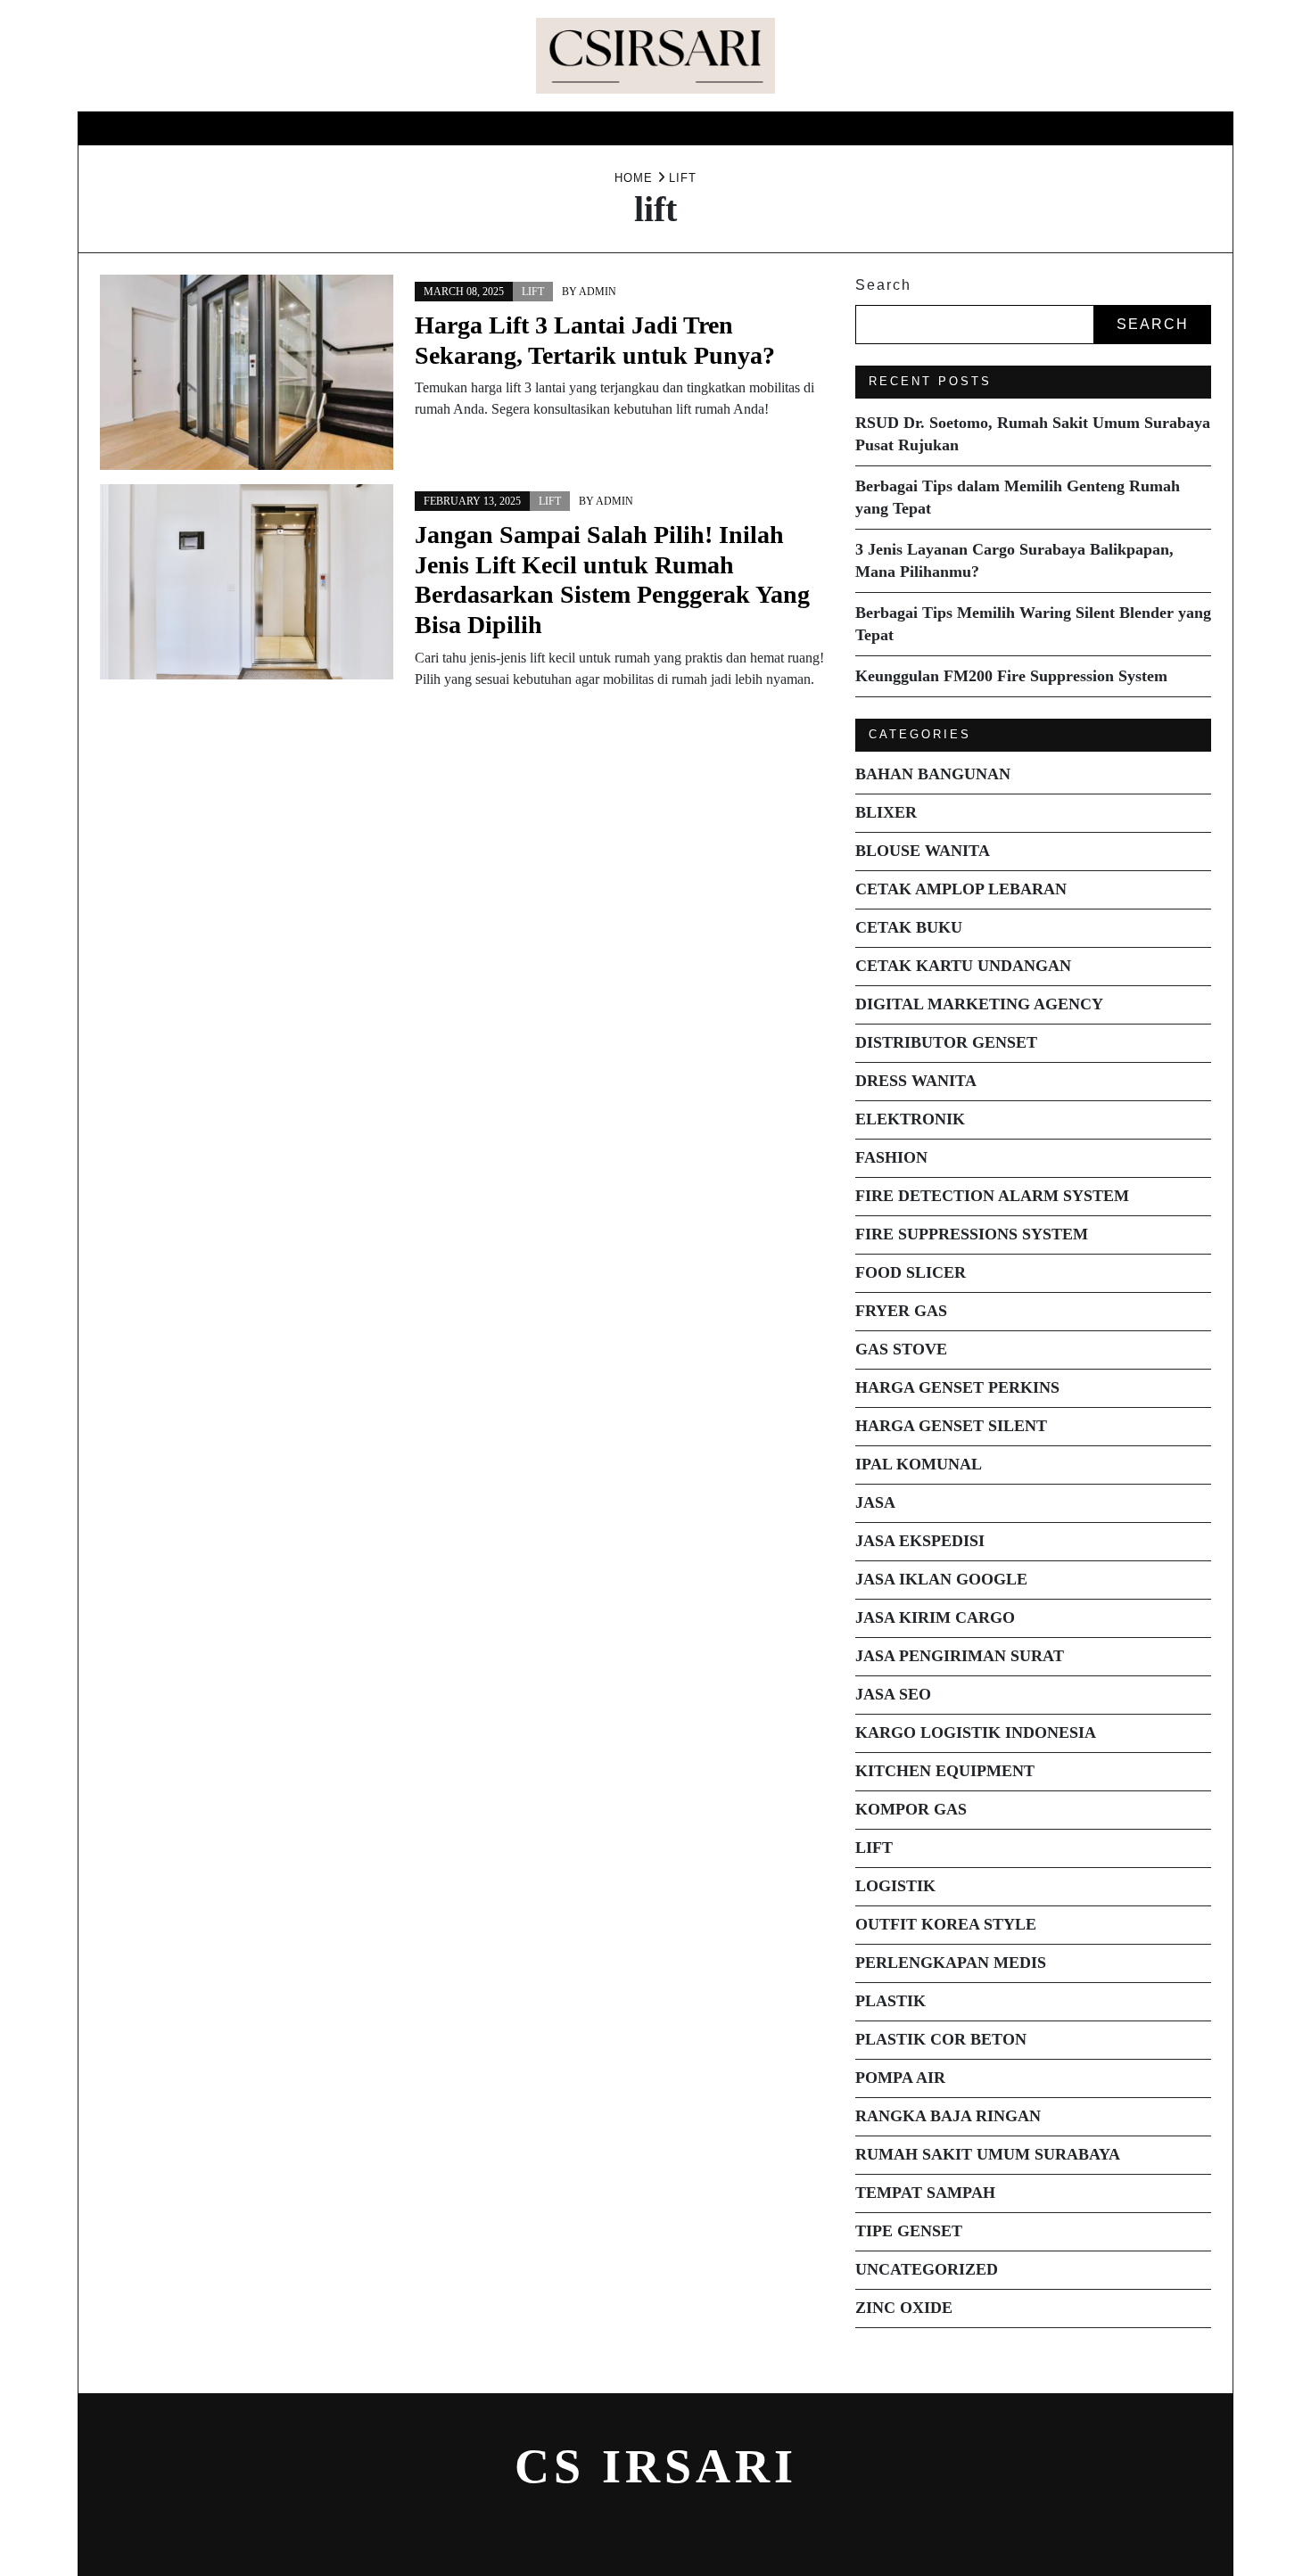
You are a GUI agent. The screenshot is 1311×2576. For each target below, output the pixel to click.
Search (883, 285)
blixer (886, 812)
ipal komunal (919, 1464)
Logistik (895, 1886)
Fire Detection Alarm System (992, 1196)
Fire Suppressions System (972, 1234)
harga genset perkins (957, 1387)
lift (533, 292)
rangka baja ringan (948, 2116)
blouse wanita (923, 851)
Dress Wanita (916, 1081)
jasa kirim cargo (935, 1617)
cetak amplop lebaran (961, 889)
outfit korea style (946, 1924)
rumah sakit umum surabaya (988, 2154)
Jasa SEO (893, 1694)
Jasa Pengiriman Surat (960, 1656)
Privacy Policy (759, 128)
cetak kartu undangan (963, 966)
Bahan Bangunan (933, 774)
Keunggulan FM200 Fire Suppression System (1011, 676)
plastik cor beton (941, 2039)
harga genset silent (951, 1426)
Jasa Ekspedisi (920, 1541)
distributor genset (946, 1042)
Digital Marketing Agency (979, 1004)
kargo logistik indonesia (976, 1732)
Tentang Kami (618, 128)
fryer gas (901, 1311)
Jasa (875, 1502)
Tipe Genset (909, 2231)
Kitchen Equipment (945, 1771)
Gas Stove (901, 1349)
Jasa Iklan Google (941, 1579)
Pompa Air (900, 2078)
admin (598, 292)
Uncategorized (927, 2269)
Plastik (890, 2001)
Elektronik (910, 1119)
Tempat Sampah (925, 2193)
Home (515, 128)
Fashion (891, 1157)
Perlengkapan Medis (951, 1963)
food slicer (911, 1272)
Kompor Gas (911, 1809)
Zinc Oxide (904, 2308)
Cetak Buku (909, 927)
